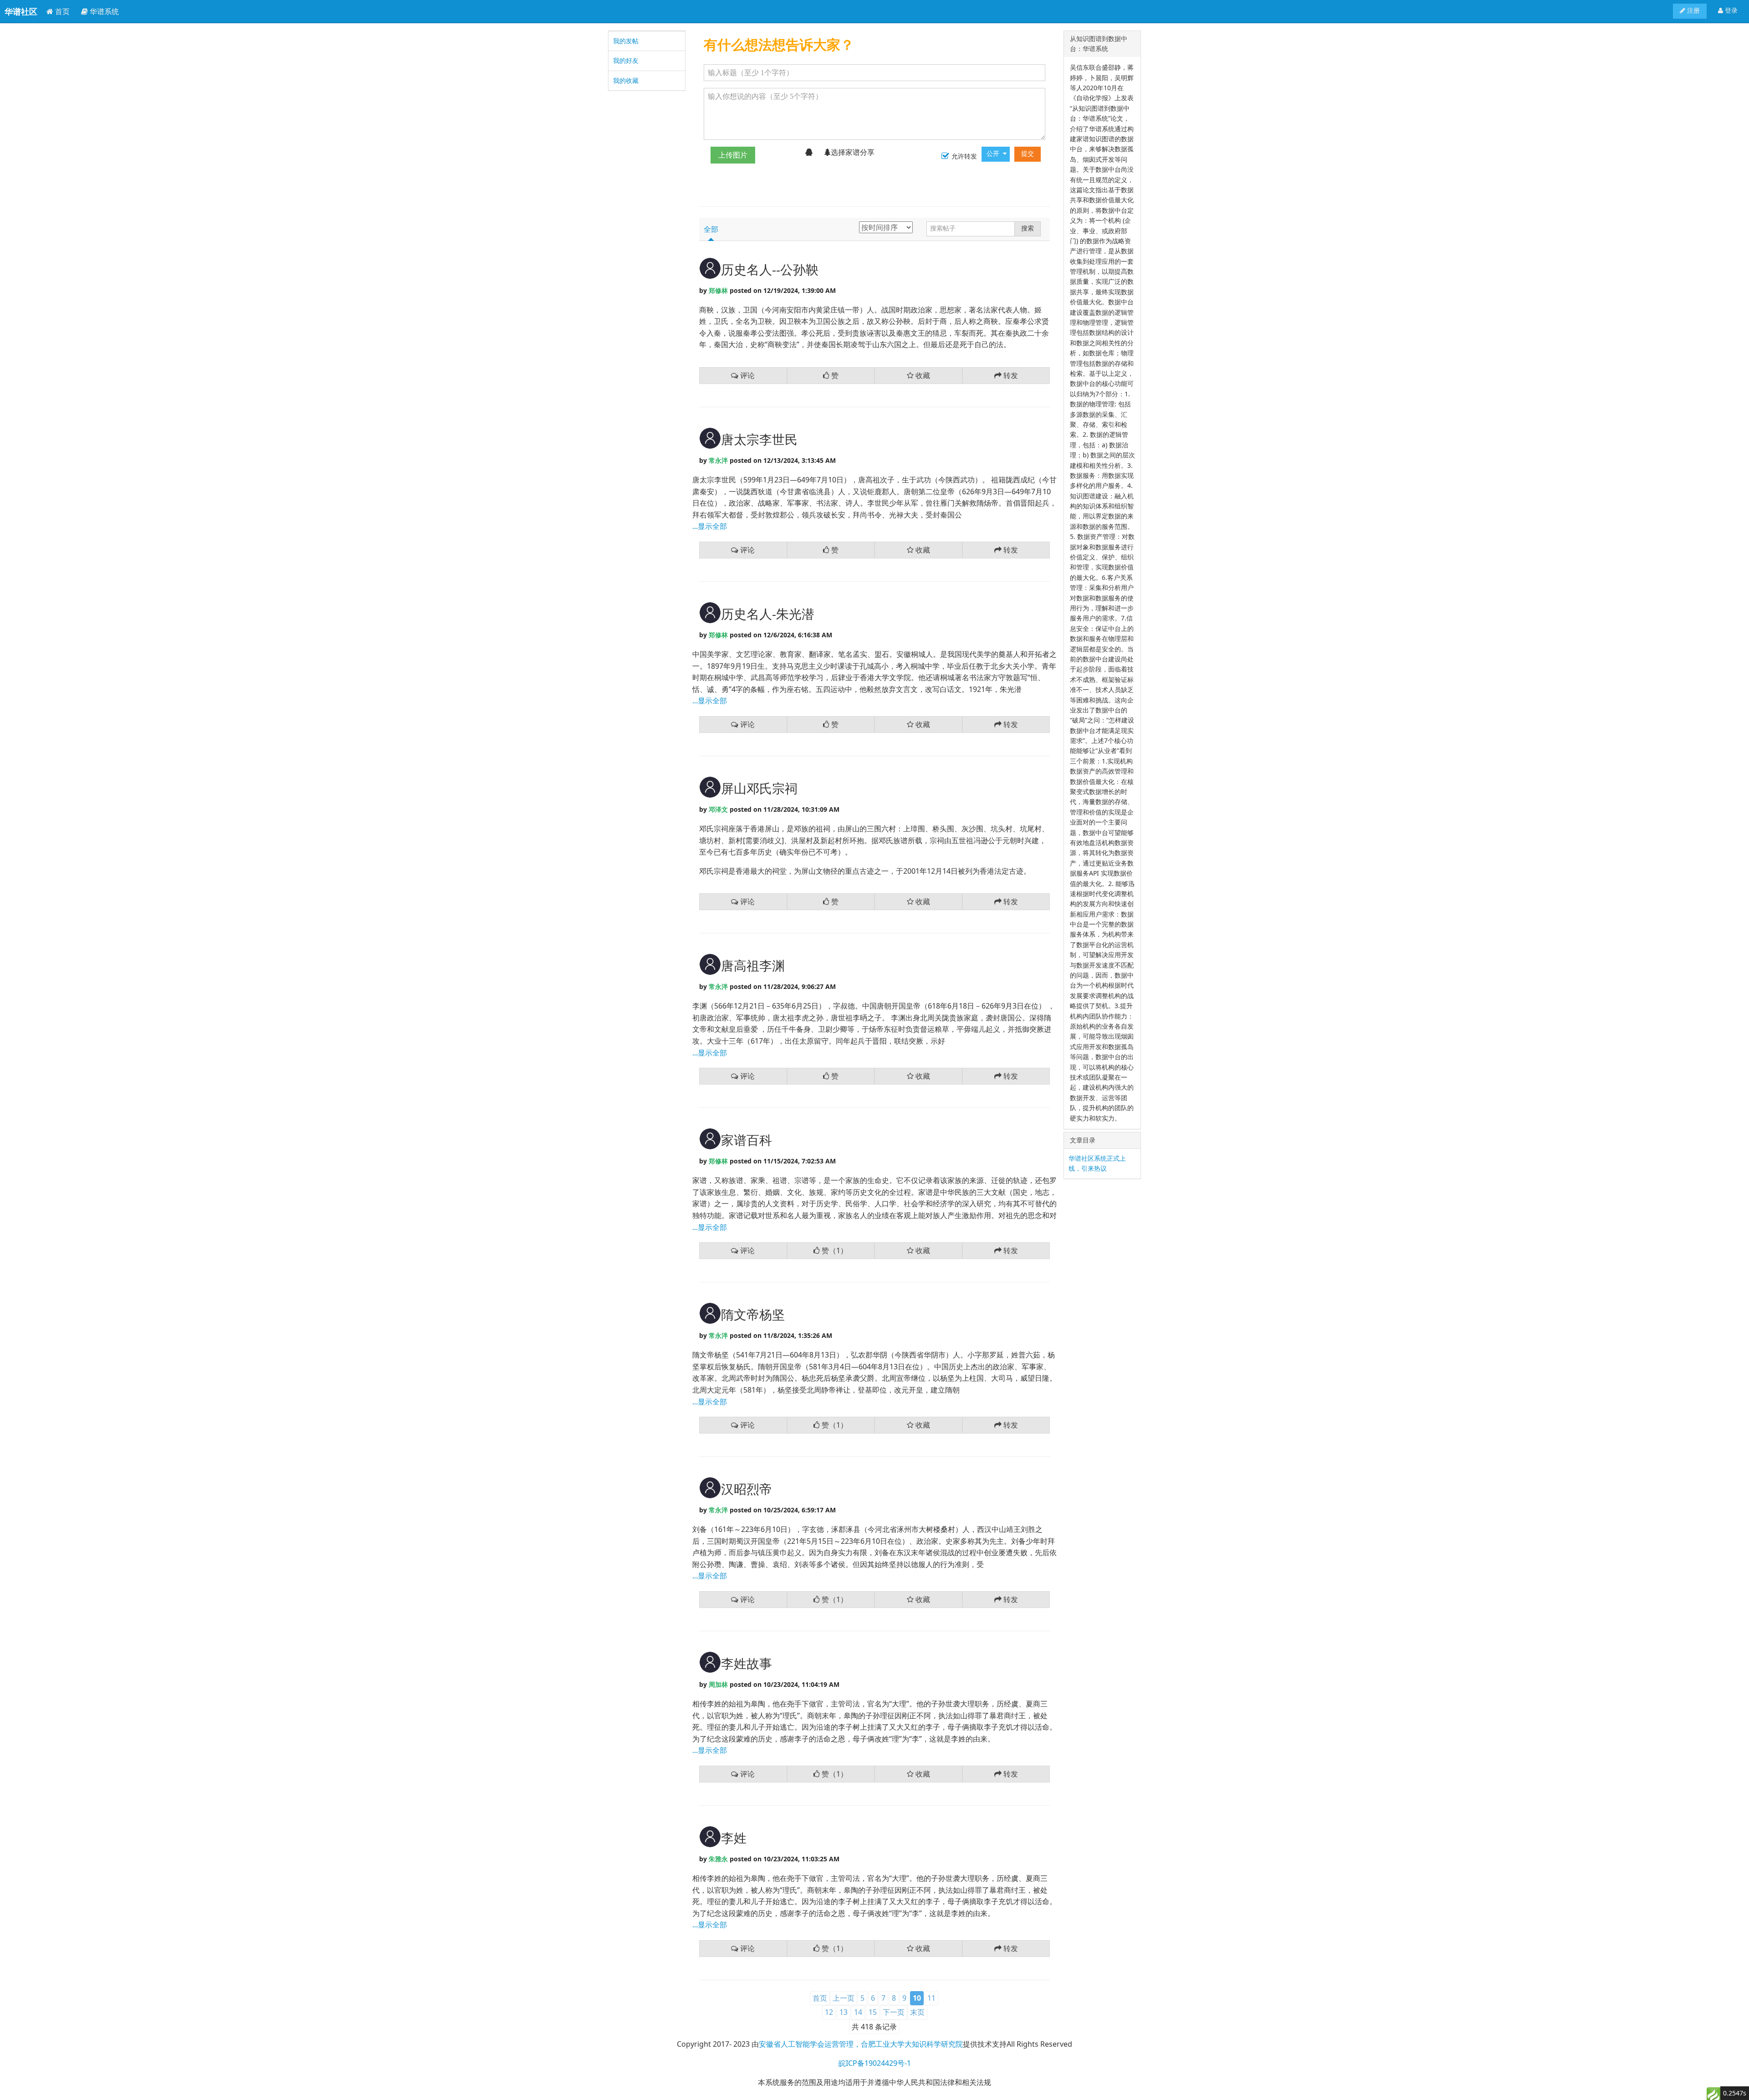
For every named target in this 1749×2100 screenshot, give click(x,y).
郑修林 (718, 290)
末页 (917, 2012)
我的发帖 (626, 41)
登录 (1730, 11)
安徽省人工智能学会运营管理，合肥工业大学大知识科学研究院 (861, 2044)
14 (858, 2012)
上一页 (844, 1998)
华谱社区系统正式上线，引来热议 (1097, 1163)
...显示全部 (710, 526)
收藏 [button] (922, 375)
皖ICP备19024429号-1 (875, 2063)
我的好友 (626, 60)
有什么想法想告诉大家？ (779, 44)
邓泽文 (718, 809)
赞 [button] (834, 375)
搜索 (1028, 228)
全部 (711, 229)
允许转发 (964, 156)
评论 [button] (747, 375)
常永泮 (718, 460)
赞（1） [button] (834, 1250)
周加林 (718, 1684)
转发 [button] (1010, 375)
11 (931, 1998)
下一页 (894, 2012)
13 (844, 2012)
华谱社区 (21, 11)
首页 (61, 11)
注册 (1693, 11)
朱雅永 (718, 1859)
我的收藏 (626, 80)
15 (873, 2012)
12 (829, 2012)
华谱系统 (103, 11)
